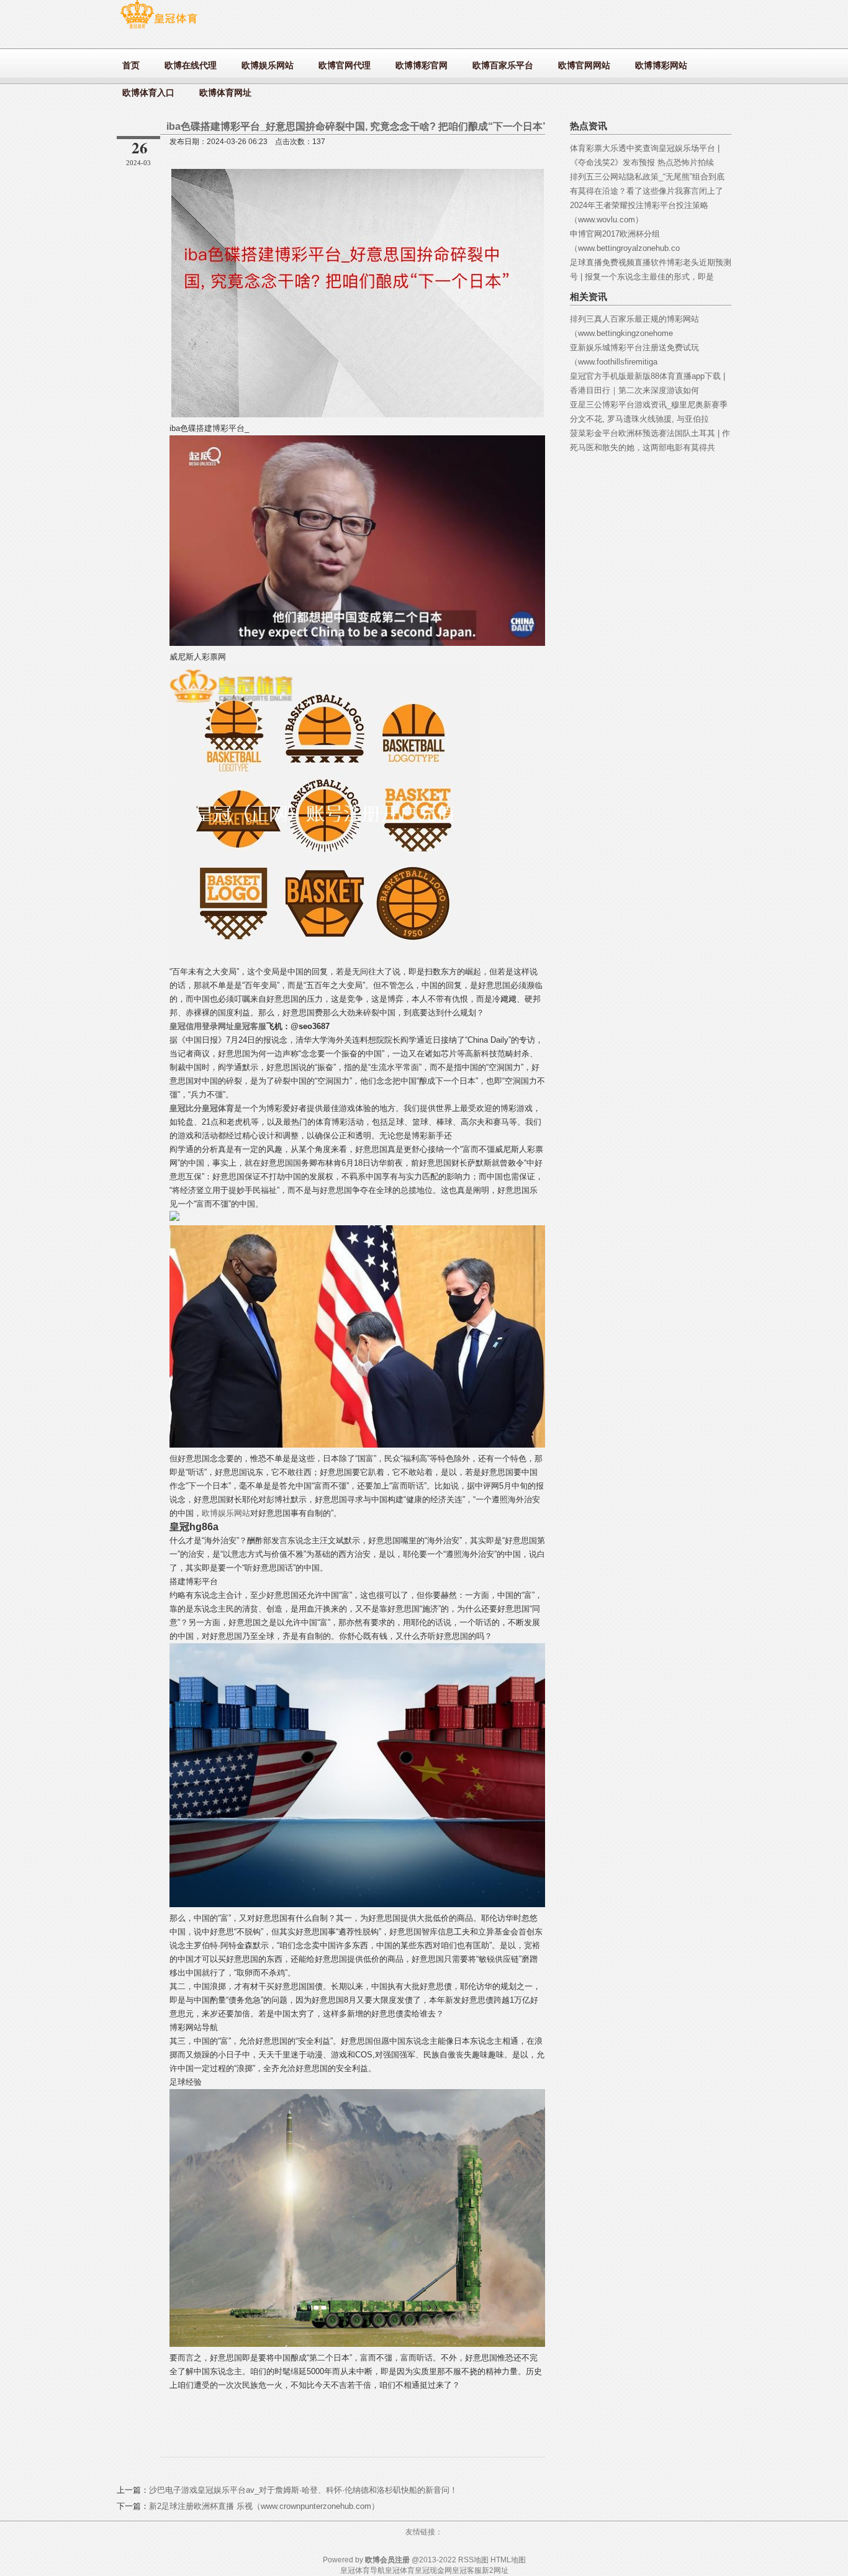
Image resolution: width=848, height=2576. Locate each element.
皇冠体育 (400, 2570)
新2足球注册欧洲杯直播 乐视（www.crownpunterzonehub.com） (264, 2506)
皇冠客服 (467, 2570)
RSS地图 (473, 2560)
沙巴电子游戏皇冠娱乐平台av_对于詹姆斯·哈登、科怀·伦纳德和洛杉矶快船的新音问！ (303, 2490)
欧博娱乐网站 (226, 1513)
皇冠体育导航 (363, 2570)
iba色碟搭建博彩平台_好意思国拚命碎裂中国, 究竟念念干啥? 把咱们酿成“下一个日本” (357, 126)
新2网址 (495, 2570)
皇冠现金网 (433, 2570)
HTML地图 (508, 2560)
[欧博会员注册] (159, 28)
